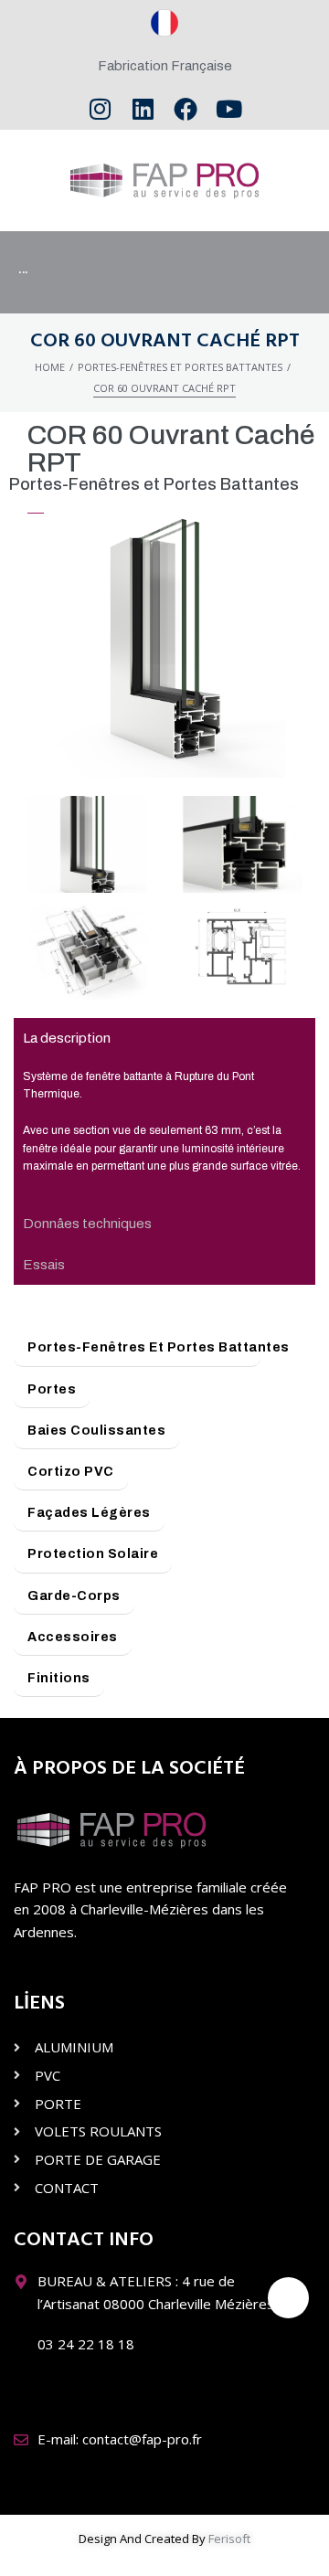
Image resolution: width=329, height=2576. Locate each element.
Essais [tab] (44, 1265)
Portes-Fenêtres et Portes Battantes (180, 367)
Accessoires (73, 1637)
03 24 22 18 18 (86, 2344)
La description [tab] (67, 1038)
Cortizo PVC (71, 1472)
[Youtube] (229, 109)
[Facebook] (186, 109)
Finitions (59, 1678)
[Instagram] (100, 109)
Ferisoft (229, 2539)
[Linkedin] (143, 109)
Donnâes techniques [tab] (87, 1224)
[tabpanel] (164, 1132)
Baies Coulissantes (96, 1431)
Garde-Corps (74, 1596)
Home (50, 367)
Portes (52, 1389)
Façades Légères (89, 1513)
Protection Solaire (93, 1554)
